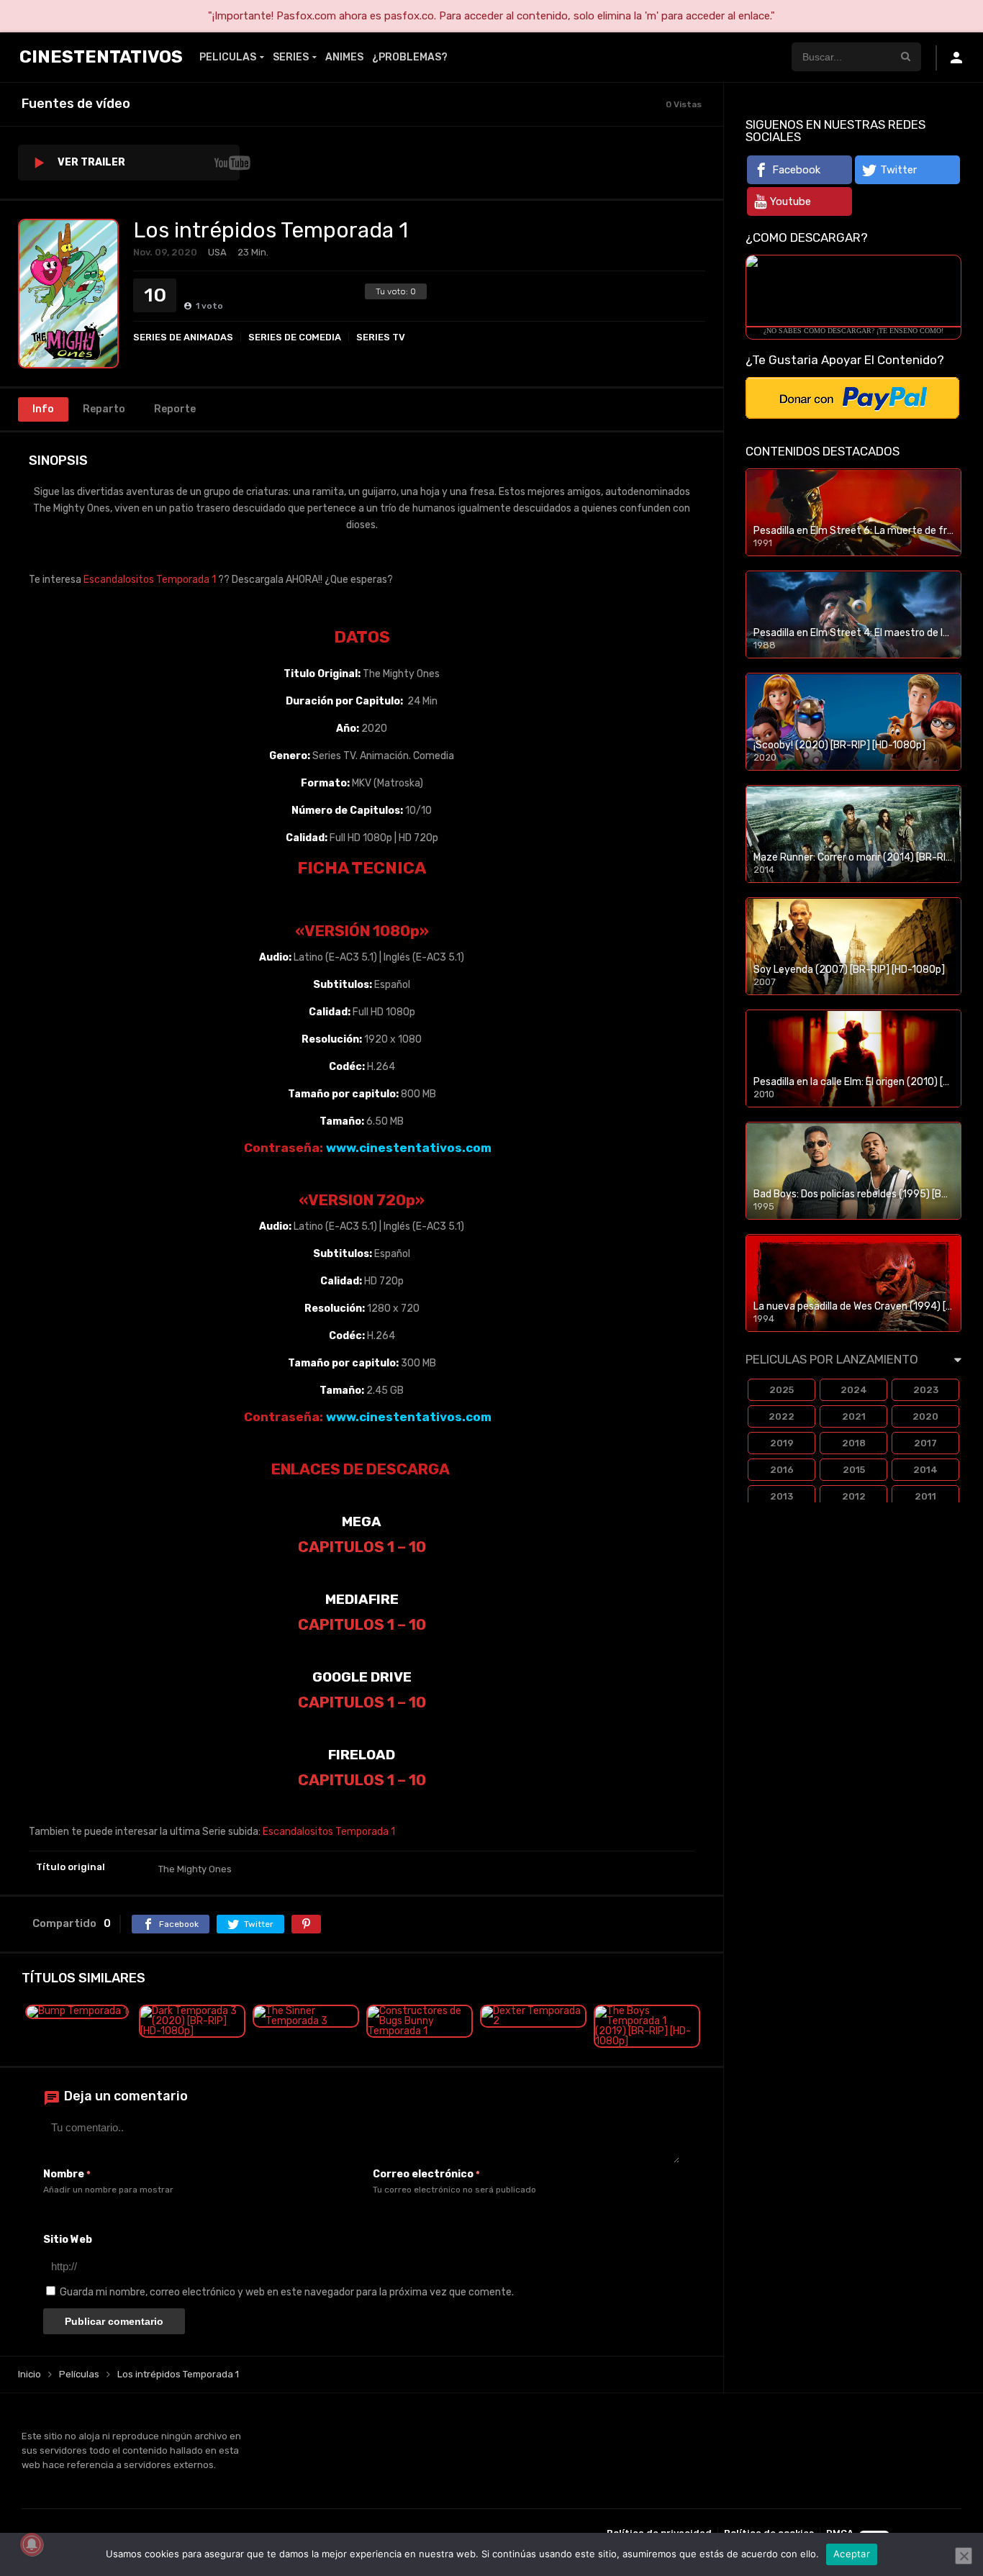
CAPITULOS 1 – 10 (362, 1547)
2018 (854, 1443)
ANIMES (344, 57)
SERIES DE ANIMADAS (183, 337)
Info (43, 409)
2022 (782, 1416)
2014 (925, 1470)
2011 (925, 1496)
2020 (925, 1416)
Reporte (175, 409)
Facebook (796, 170)
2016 (782, 1470)
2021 (854, 1416)
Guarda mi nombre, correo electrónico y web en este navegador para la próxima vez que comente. (287, 2292)
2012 (854, 1496)
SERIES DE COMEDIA (295, 337)
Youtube (791, 201)
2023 (926, 1390)
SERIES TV (381, 337)
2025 (782, 1390)
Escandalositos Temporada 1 (150, 580)
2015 (854, 1470)
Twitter (898, 170)
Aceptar (852, 2554)
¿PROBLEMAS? (410, 57)
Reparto (104, 409)
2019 (782, 1443)
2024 (854, 1390)
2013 (782, 1496)
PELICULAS (228, 57)
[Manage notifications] (32, 2544)
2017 (925, 1443)
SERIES (291, 57)
